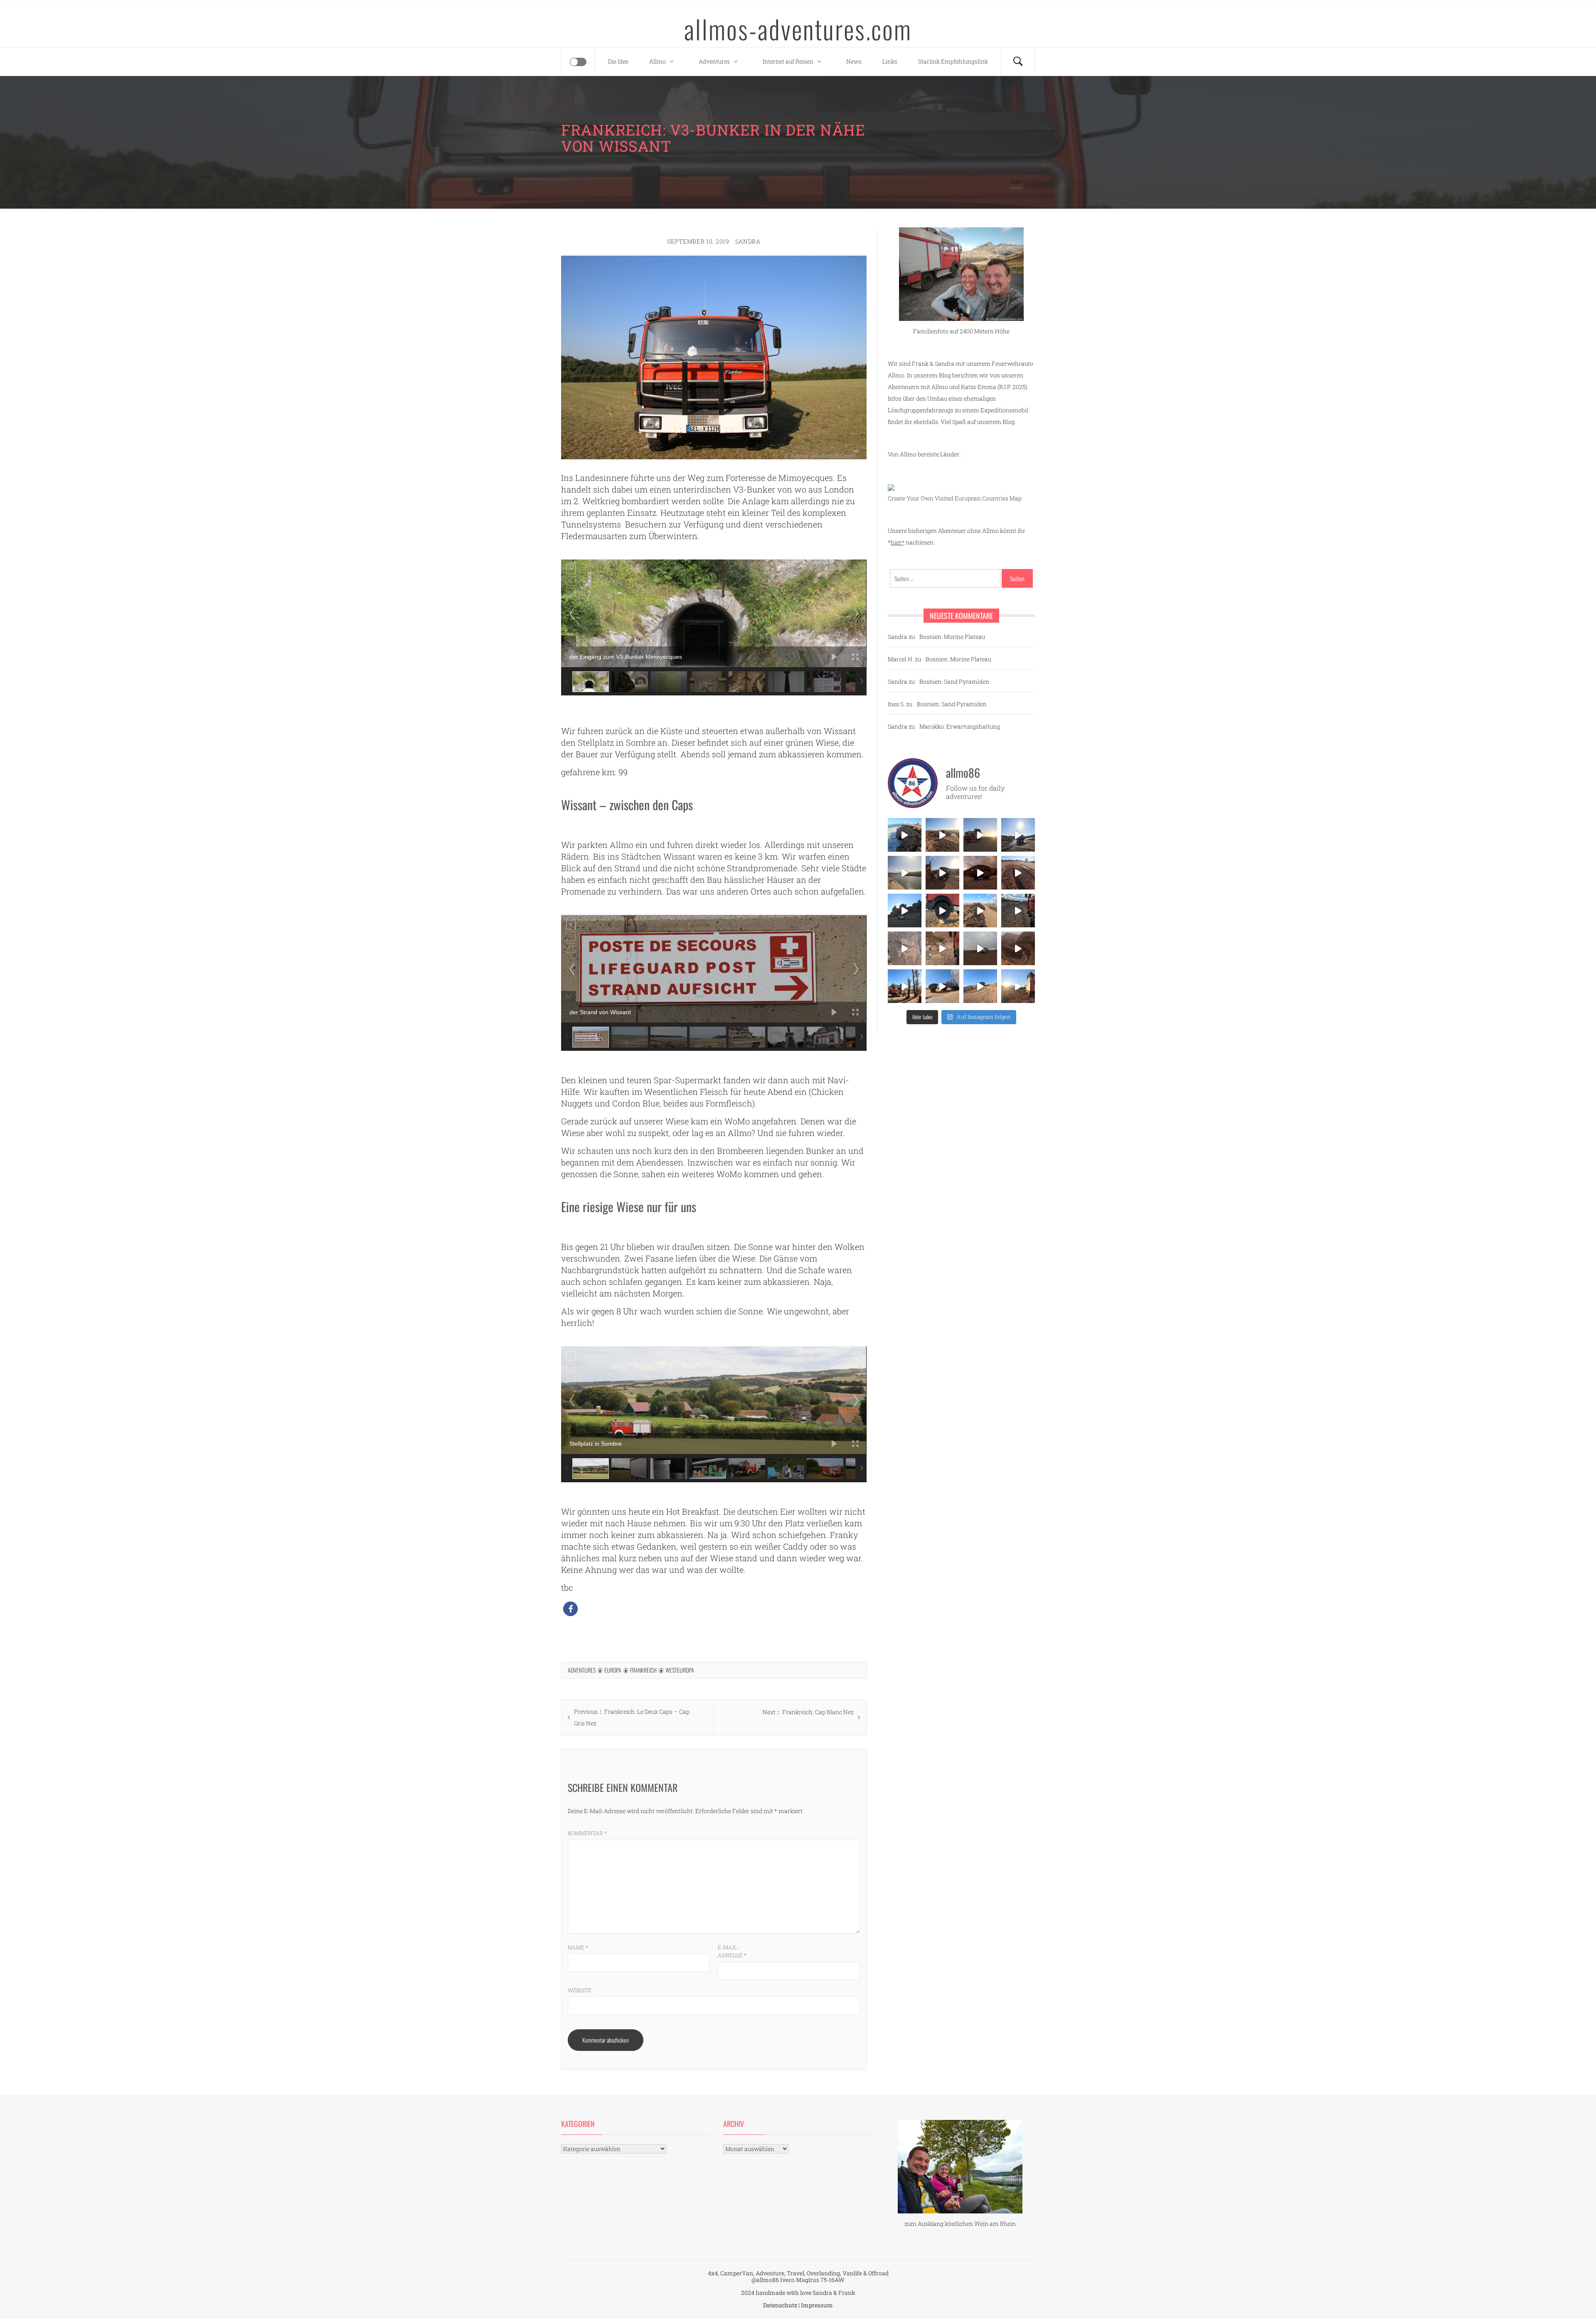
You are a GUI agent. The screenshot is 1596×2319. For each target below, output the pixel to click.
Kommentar (587, 1833)
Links (890, 61)
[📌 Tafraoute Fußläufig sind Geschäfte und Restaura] (905, 986)
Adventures (714, 61)
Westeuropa (680, 1670)
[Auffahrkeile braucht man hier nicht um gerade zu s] (942, 911)
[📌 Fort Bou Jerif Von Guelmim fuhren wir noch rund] (942, 873)
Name (578, 1947)
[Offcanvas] (578, 62)
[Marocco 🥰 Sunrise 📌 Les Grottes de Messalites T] (1018, 986)
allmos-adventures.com (798, 29)
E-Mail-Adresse (732, 1952)
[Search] (1018, 62)
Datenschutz (780, 2305)
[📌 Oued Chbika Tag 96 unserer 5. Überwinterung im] (942, 835)
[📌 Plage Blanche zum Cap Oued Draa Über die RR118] (1018, 835)
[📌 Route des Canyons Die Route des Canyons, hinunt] (1018, 948)
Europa (613, 1670)
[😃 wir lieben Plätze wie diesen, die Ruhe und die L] (980, 911)
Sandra (748, 241)
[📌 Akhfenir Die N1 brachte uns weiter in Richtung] (905, 835)
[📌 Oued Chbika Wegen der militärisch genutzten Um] (980, 835)
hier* (898, 542)
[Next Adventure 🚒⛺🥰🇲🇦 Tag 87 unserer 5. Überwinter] (980, 986)
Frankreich (643, 1670)
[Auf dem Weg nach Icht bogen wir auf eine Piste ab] (905, 948)
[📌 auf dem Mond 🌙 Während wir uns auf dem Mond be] (980, 948)
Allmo (658, 61)
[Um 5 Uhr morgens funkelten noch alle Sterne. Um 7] (980, 873)
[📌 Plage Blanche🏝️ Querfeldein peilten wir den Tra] (905, 873)
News (854, 61)
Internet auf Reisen (788, 61)
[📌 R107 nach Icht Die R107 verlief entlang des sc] (942, 948)
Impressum (817, 2305)
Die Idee (618, 61)
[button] (570, 1609)
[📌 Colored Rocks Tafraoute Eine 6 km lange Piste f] (942, 986)
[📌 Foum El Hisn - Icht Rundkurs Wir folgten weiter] (905, 911)
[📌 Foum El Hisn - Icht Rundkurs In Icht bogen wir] (1018, 911)
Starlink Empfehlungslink (953, 61)
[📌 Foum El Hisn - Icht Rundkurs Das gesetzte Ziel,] (1018, 873)
